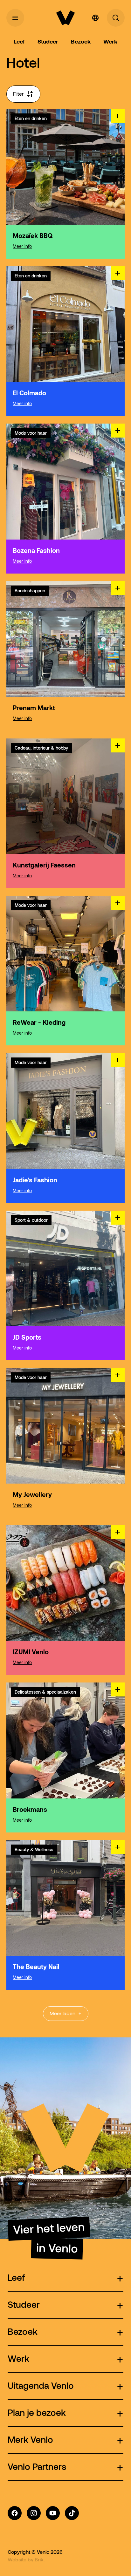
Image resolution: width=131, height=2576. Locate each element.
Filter (18, 94)
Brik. (40, 2559)
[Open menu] (15, 18)
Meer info (22, 246)
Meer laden (62, 2013)
